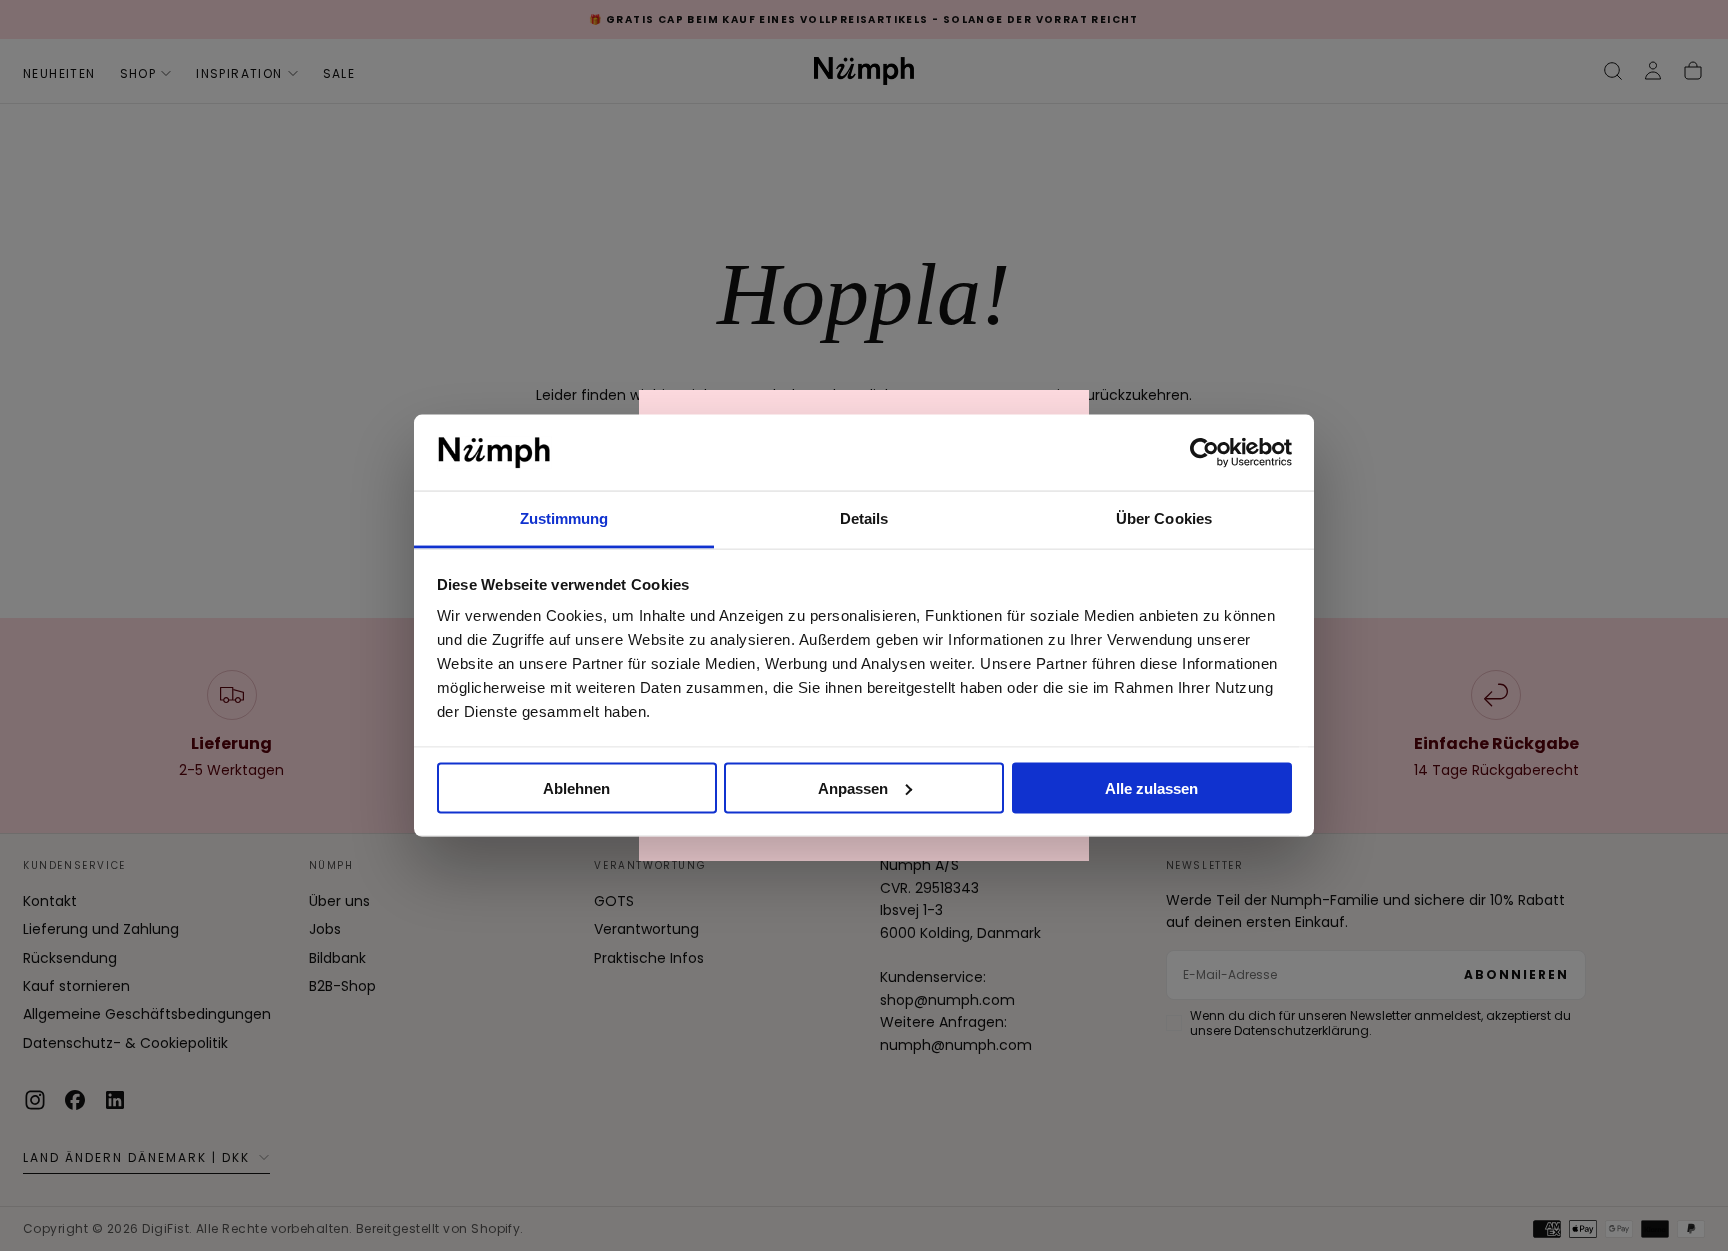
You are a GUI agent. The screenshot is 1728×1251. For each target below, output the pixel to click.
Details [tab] (864, 518)
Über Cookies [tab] (1164, 518)
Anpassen (853, 787)
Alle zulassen (1151, 787)
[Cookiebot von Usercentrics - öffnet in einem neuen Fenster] (1204, 453)
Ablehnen (576, 787)
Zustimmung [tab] (564, 518)
